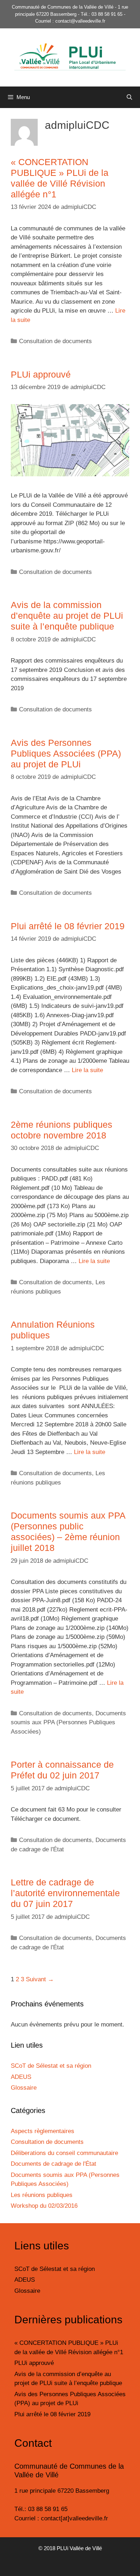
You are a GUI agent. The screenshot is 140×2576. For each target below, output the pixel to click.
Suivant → (40, 1979)
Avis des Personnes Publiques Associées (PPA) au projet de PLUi (66, 753)
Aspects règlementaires (43, 2131)
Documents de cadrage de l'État (53, 2164)
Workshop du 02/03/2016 (44, 2206)
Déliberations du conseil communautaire (64, 2153)
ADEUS (21, 2077)
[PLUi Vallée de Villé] (70, 57)
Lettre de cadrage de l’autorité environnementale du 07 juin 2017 (65, 1893)
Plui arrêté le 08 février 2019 (68, 926)
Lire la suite (87, 1070)
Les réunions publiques (42, 2195)
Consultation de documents (55, 341)
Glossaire (24, 2088)
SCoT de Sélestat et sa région (51, 2066)
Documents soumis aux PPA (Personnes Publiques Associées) (68, 1722)
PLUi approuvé (41, 374)
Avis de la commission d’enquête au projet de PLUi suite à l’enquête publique (67, 616)
